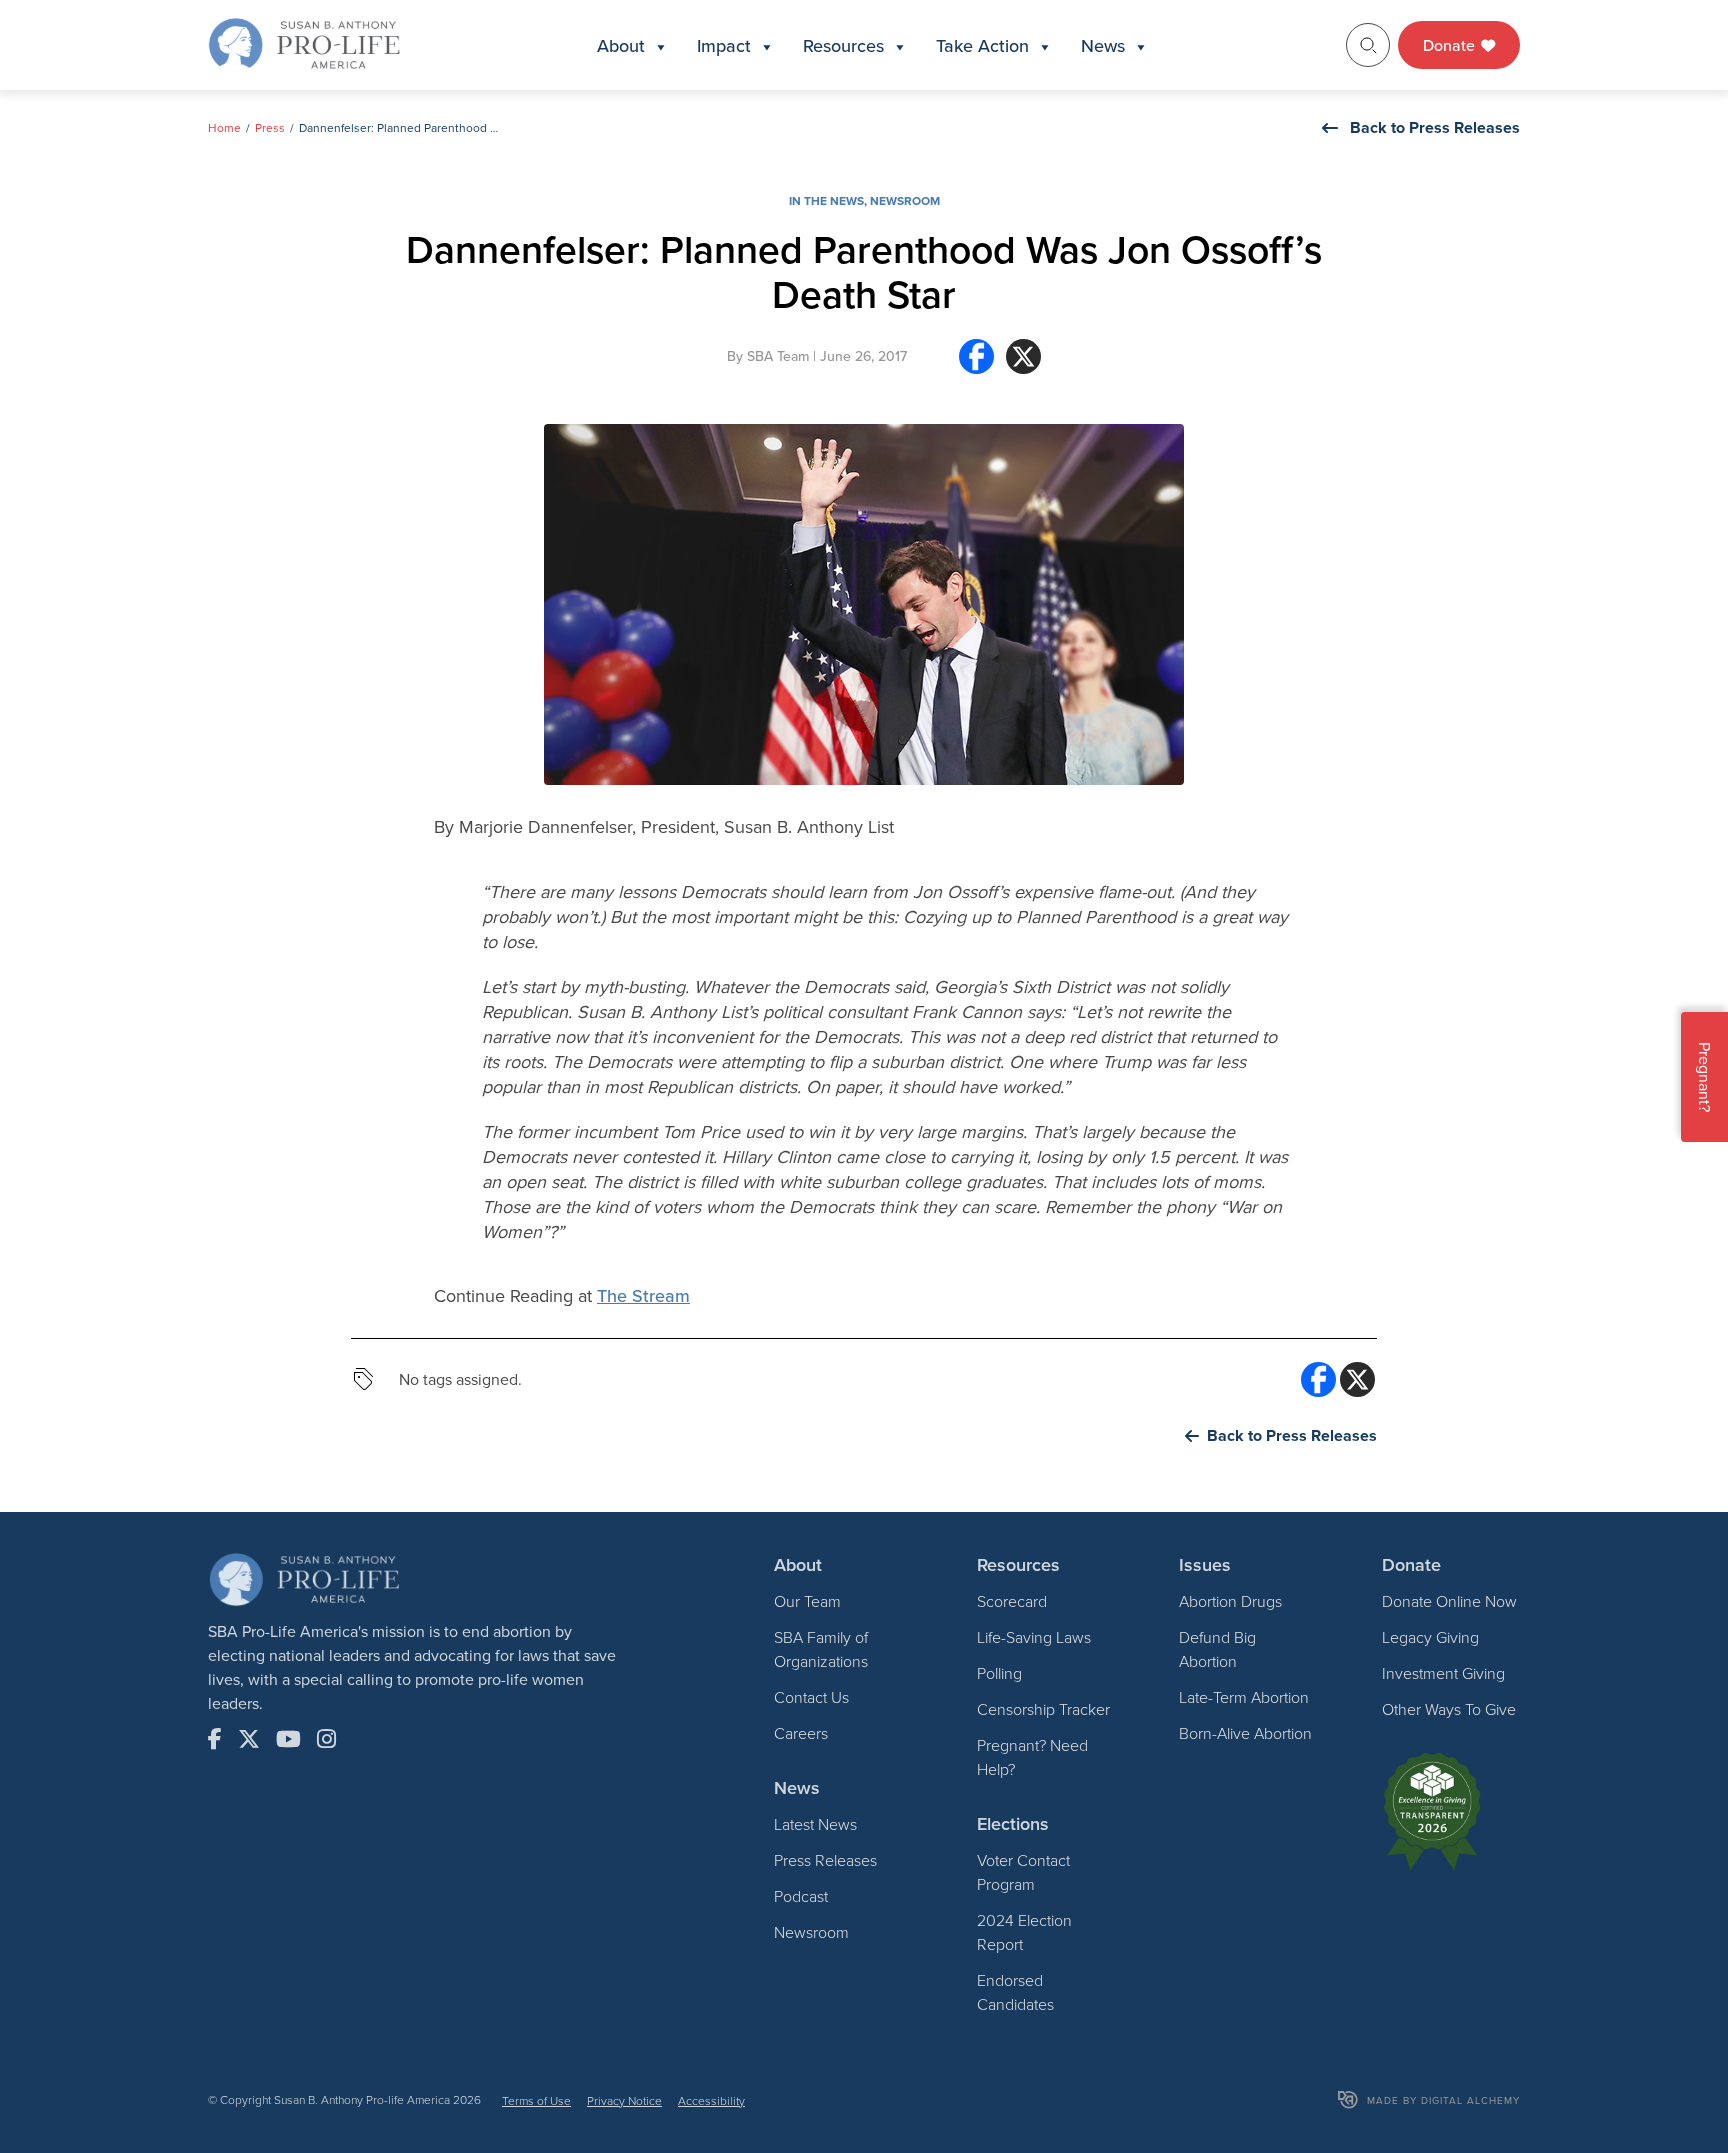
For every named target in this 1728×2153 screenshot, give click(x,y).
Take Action (982, 45)
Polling (999, 1673)
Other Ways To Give (1449, 1709)
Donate (1451, 45)
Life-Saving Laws (1034, 1637)
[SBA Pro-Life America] (304, 43)
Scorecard (1012, 1601)
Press (270, 127)
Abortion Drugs (1230, 1601)
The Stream (643, 1295)
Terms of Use (536, 2100)
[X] (1023, 364)
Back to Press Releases (1435, 127)
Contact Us (811, 1697)
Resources (843, 45)
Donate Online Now (1449, 1601)
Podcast (801, 1896)
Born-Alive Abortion (1245, 1733)
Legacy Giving (1430, 1637)
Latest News (815, 1824)
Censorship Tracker (1043, 1709)
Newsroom (905, 200)
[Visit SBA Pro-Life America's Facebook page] (215, 1739)
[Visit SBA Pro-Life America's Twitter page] (249, 1739)
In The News (826, 200)
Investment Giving (1443, 1673)
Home (224, 127)
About (621, 45)
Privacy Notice (624, 2100)
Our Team (807, 1601)
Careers (801, 1733)
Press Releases (825, 1860)
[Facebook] (976, 364)
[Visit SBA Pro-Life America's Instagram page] (326, 1739)
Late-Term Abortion (1244, 1697)
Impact (724, 45)
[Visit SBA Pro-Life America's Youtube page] (288, 1739)
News (1103, 45)
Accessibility (711, 2100)
